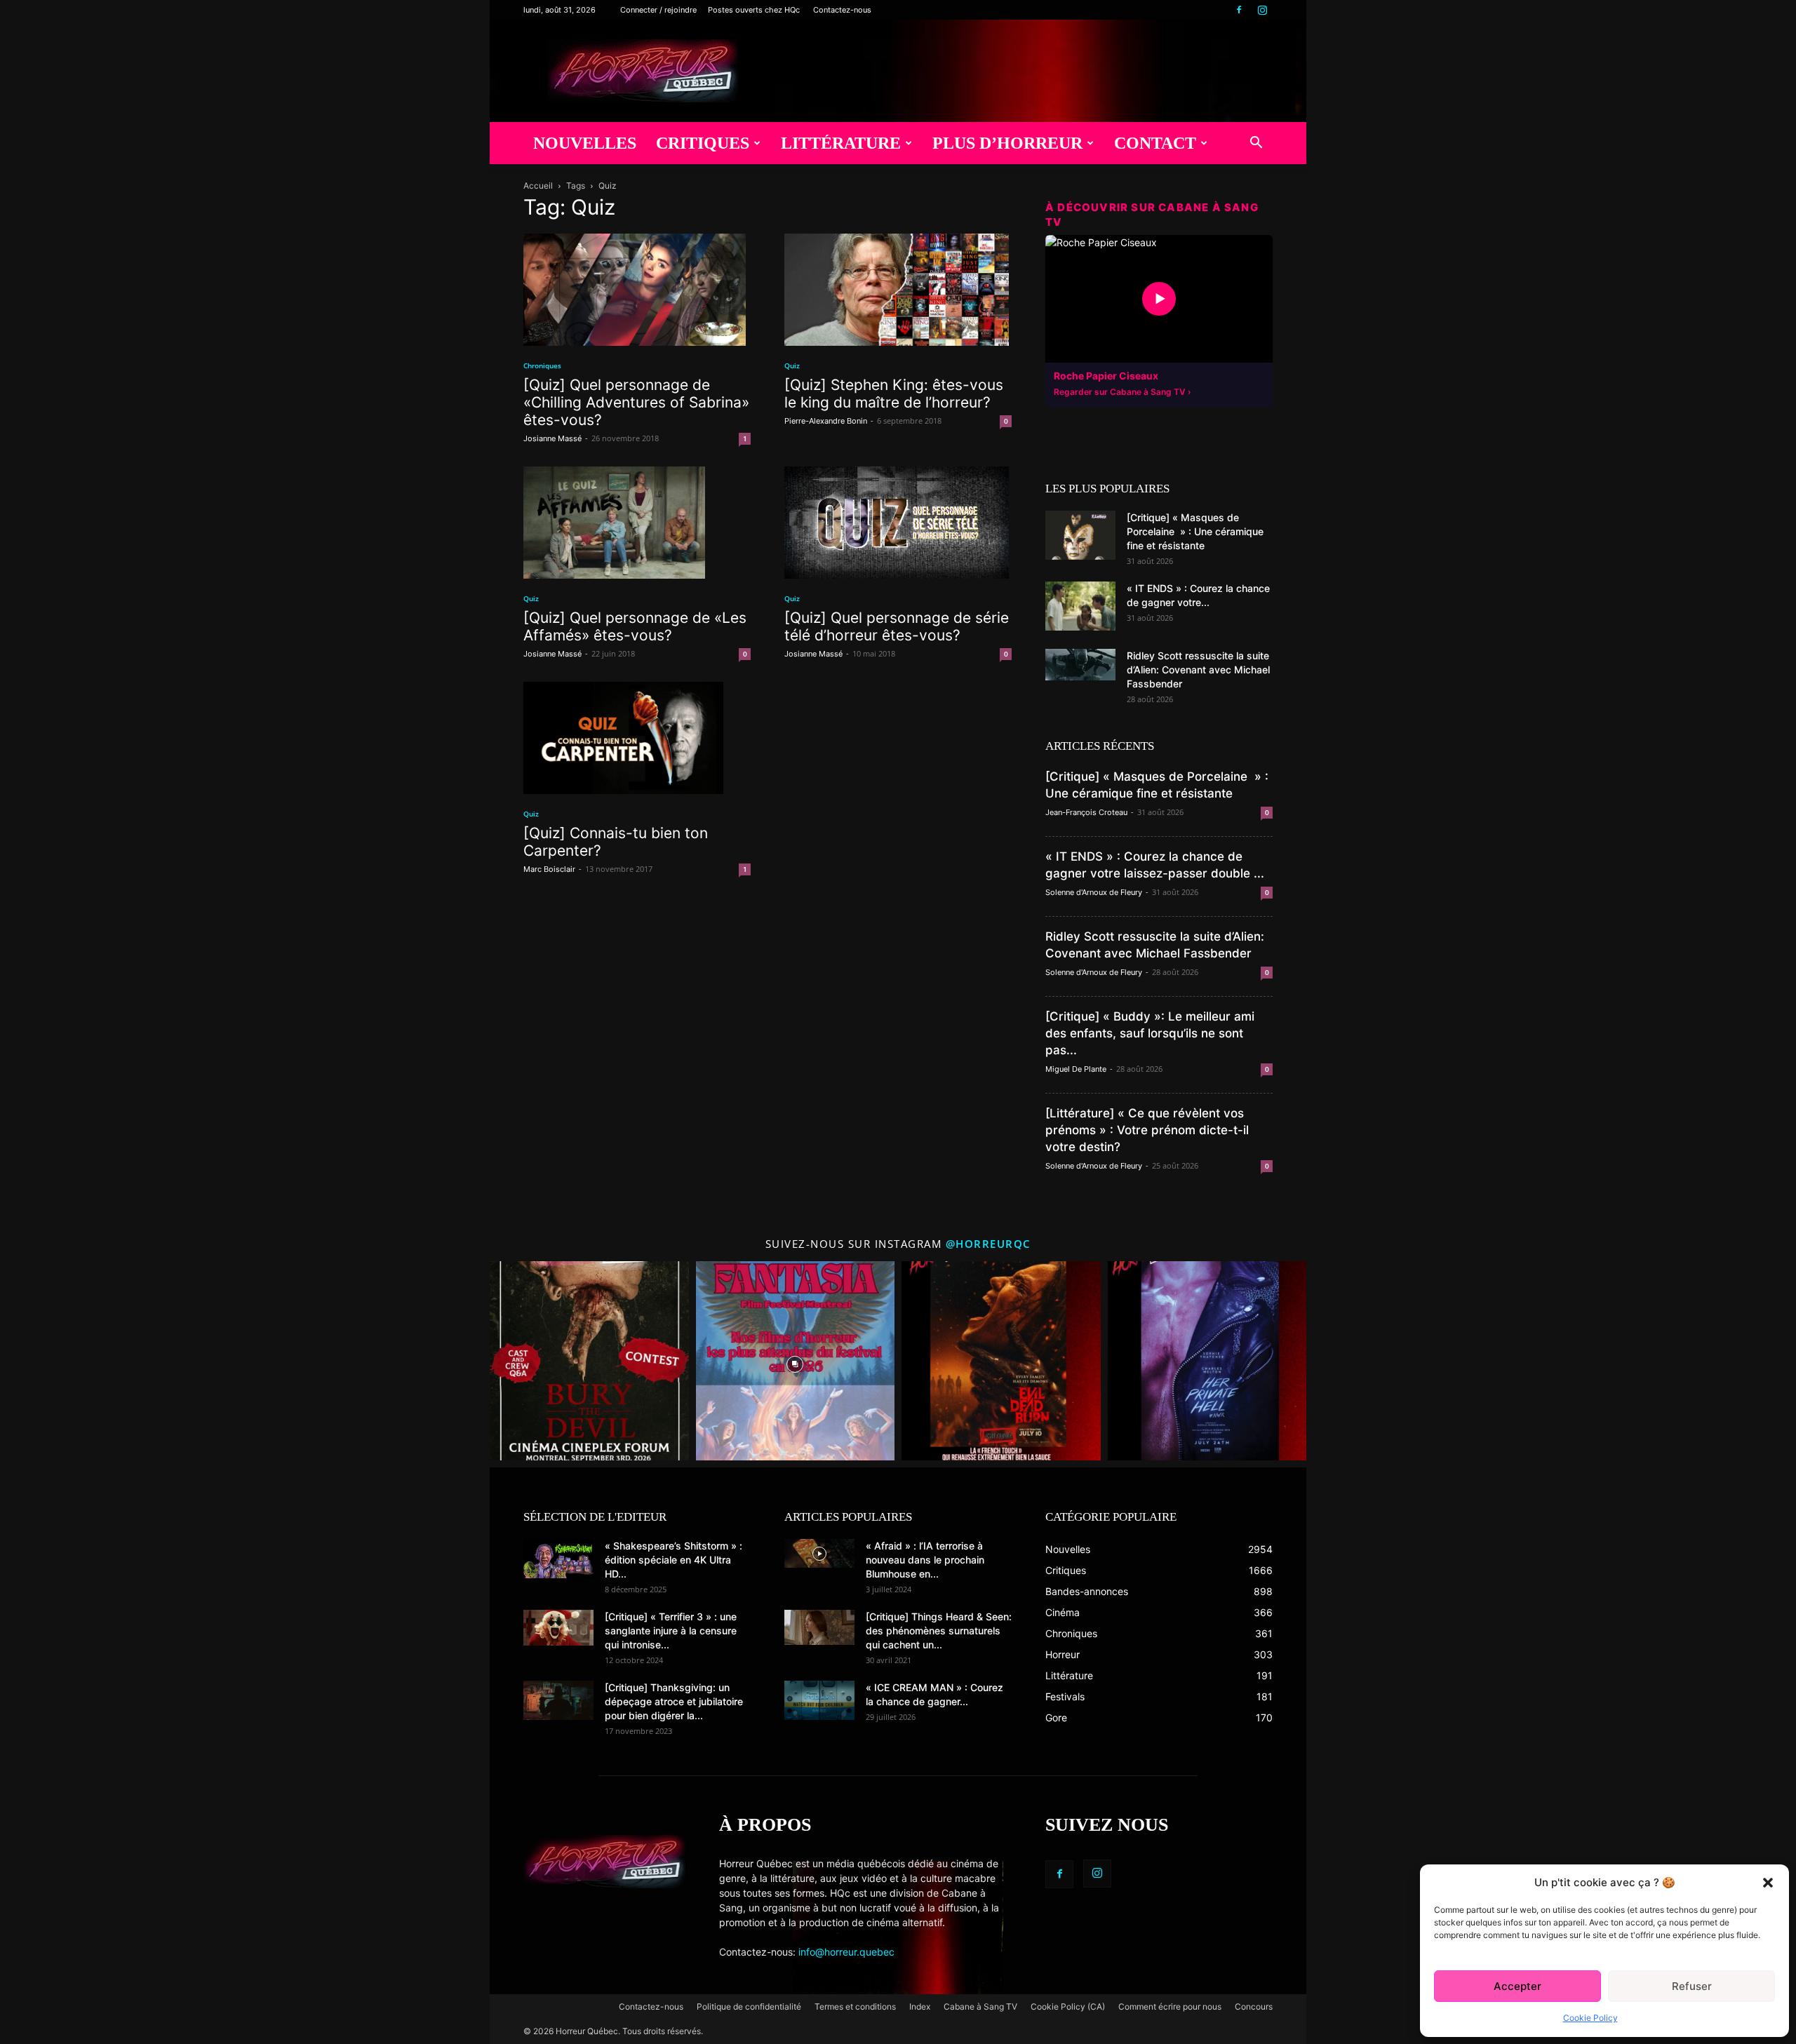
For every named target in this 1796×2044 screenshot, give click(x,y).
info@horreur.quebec (846, 1952)
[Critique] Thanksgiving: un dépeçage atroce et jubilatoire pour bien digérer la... (674, 1701)
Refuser (1692, 1986)
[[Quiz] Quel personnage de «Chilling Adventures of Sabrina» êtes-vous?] (637, 290)
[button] (1768, 1883)
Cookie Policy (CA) (1068, 2006)
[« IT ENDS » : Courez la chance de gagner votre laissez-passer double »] (1080, 606)
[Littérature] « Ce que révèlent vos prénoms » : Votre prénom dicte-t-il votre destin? (1147, 1130)
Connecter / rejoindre (658, 10)
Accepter (1517, 1986)
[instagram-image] (589, 1361)
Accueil (538, 186)
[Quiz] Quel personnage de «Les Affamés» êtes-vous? (635, 626)
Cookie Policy (1590, 2018)
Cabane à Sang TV (980, 2006)
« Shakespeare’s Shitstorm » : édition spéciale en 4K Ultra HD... (673, 1560)
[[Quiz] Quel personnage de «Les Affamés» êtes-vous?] (637, 523)
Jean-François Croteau (1086, 812)
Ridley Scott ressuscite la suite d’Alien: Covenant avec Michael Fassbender (1198, 670)
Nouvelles (585, 143)
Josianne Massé (552, 438)
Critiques (703, 143)
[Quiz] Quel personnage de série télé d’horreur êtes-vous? (897, 626)
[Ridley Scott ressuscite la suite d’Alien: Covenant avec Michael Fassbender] (1080, 665)
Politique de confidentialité (749, 2006)
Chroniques (542, 365)
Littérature (841, 143)
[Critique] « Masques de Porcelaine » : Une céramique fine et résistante (1195, 531)
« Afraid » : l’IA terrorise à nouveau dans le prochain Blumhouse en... (925, 1560)
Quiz (792, 365)
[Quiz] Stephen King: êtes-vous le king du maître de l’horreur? (894, 394)
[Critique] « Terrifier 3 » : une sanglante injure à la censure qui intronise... (671, 1631)
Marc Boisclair (549, 869)
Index (920, 2006)
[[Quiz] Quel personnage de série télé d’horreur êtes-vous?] (898, 523)
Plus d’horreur (1007, 143)
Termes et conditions (855, 2006)
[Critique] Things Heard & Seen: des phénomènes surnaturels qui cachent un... (939, 1631)
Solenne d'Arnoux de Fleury (1094, 892)
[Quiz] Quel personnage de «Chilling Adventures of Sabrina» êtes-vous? (636, 402)
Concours (1254, 2006)
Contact (1155, 143)
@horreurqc (989, 1244)
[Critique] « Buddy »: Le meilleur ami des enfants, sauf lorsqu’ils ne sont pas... (1150, 1033)
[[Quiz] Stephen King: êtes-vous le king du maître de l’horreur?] (898, 290)
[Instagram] (1262, 10)
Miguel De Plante (1076, 1069)
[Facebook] (1239, 10)
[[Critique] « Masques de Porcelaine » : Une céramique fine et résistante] (1080, 535)
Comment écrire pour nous (1170, 2006)
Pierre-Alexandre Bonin (826, 421)
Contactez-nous (842, 10)
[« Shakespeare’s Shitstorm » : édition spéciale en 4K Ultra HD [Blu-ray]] (558, 1559)
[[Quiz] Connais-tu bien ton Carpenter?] (637, 738)
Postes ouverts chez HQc (754, 10)
